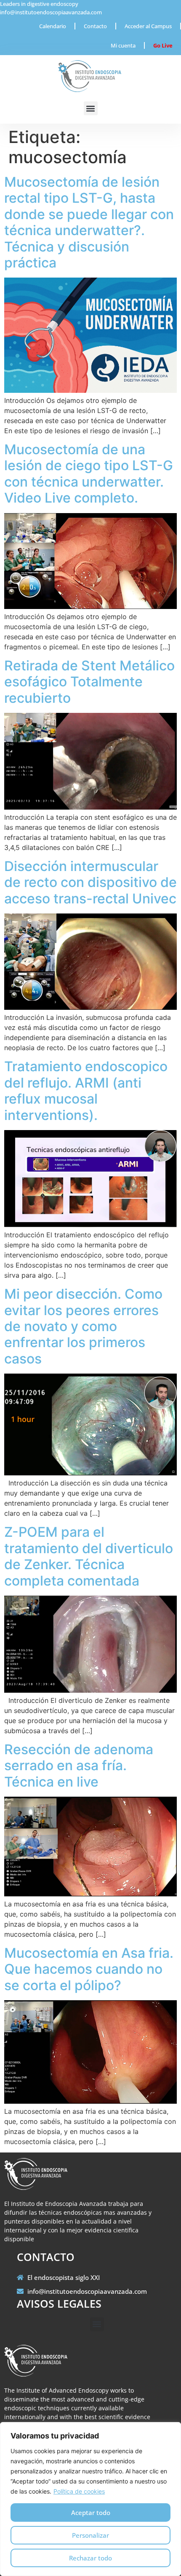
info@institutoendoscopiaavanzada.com (51, 12)
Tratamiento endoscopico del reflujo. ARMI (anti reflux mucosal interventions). (86, 1091)
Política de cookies (79, 2491)
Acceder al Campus (148, 26)
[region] (90, 2499)
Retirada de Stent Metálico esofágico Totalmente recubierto (89, 682)
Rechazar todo (90, 2558)
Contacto (95, 26)
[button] (91, 108)
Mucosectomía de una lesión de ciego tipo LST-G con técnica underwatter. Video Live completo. (89, 474)
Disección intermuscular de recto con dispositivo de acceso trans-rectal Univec (90, 882)
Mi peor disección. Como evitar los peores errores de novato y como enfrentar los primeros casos (83, 1326)
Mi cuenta (123, 45)
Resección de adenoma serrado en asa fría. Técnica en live (79, 1766)
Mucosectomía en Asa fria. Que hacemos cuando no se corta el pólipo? (89, 1969)
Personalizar (90, 2535)
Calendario (53, 26)
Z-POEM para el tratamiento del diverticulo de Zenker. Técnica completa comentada (89, 1556)
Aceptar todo (91, 2512)
